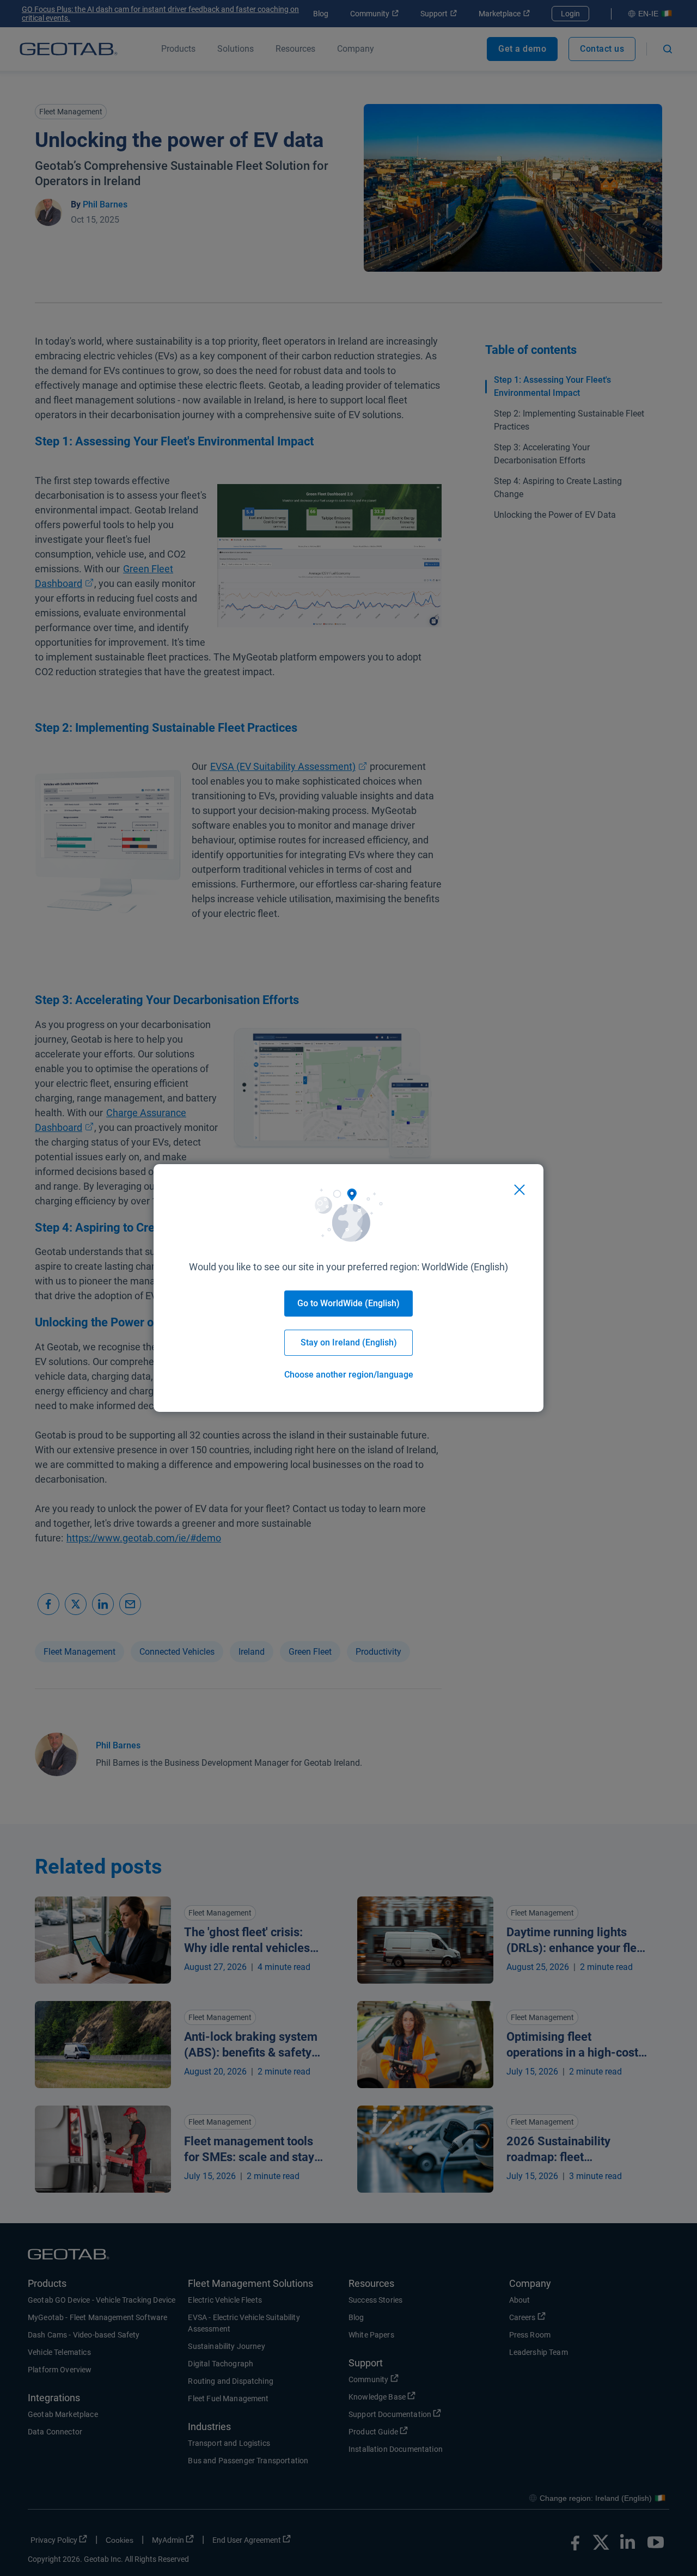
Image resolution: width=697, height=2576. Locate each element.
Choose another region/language (349, 1375)
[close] (519, 1190)
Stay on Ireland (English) (349, 1342)
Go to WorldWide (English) (348, 1303)
